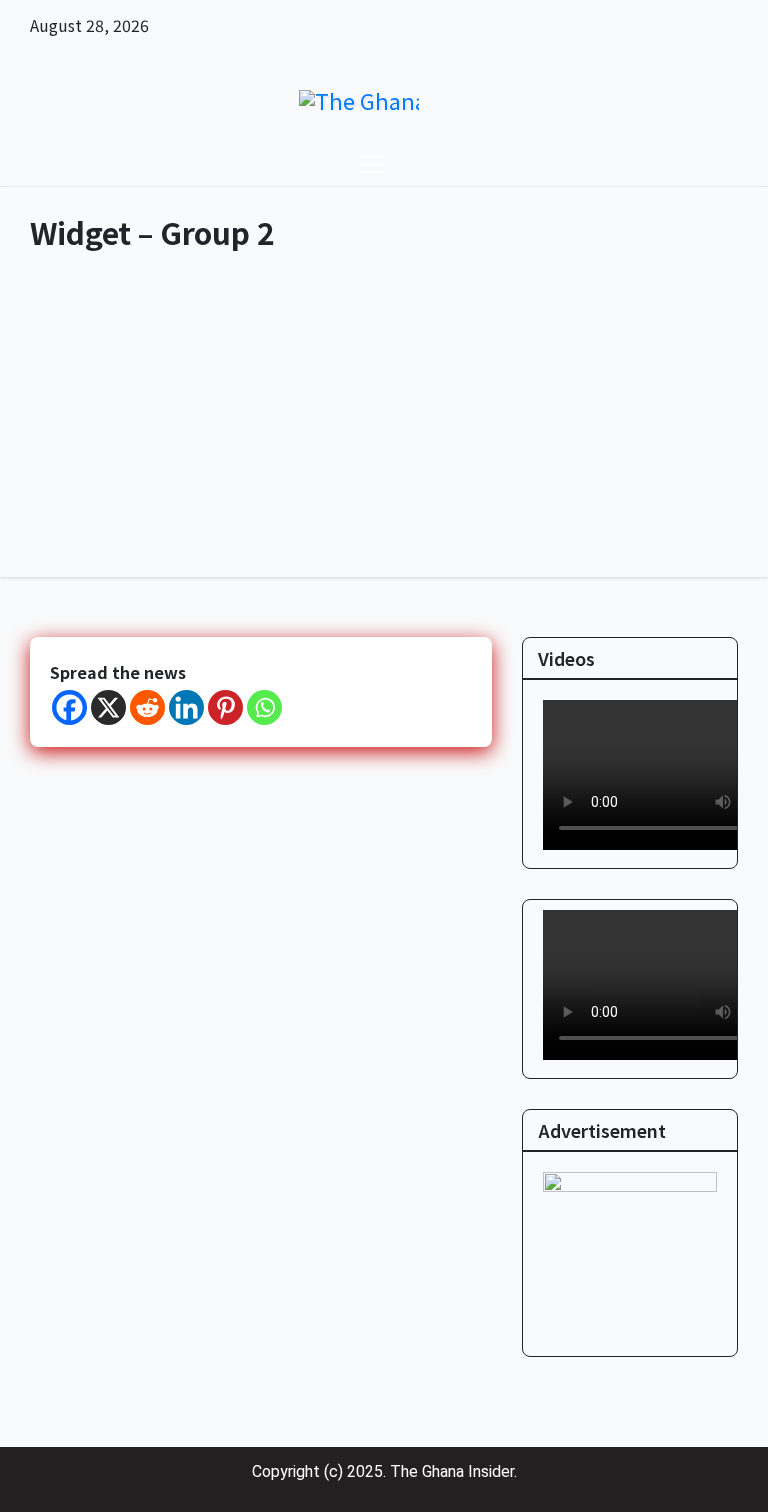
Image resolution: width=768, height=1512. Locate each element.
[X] (108, 707)
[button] (703, 164)
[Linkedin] (186, 707)
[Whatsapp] (264, 707)
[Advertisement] (384, 427)
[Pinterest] (225, 707)
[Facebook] (69, 707)
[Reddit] (147, 707)
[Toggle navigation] (371, 163)
